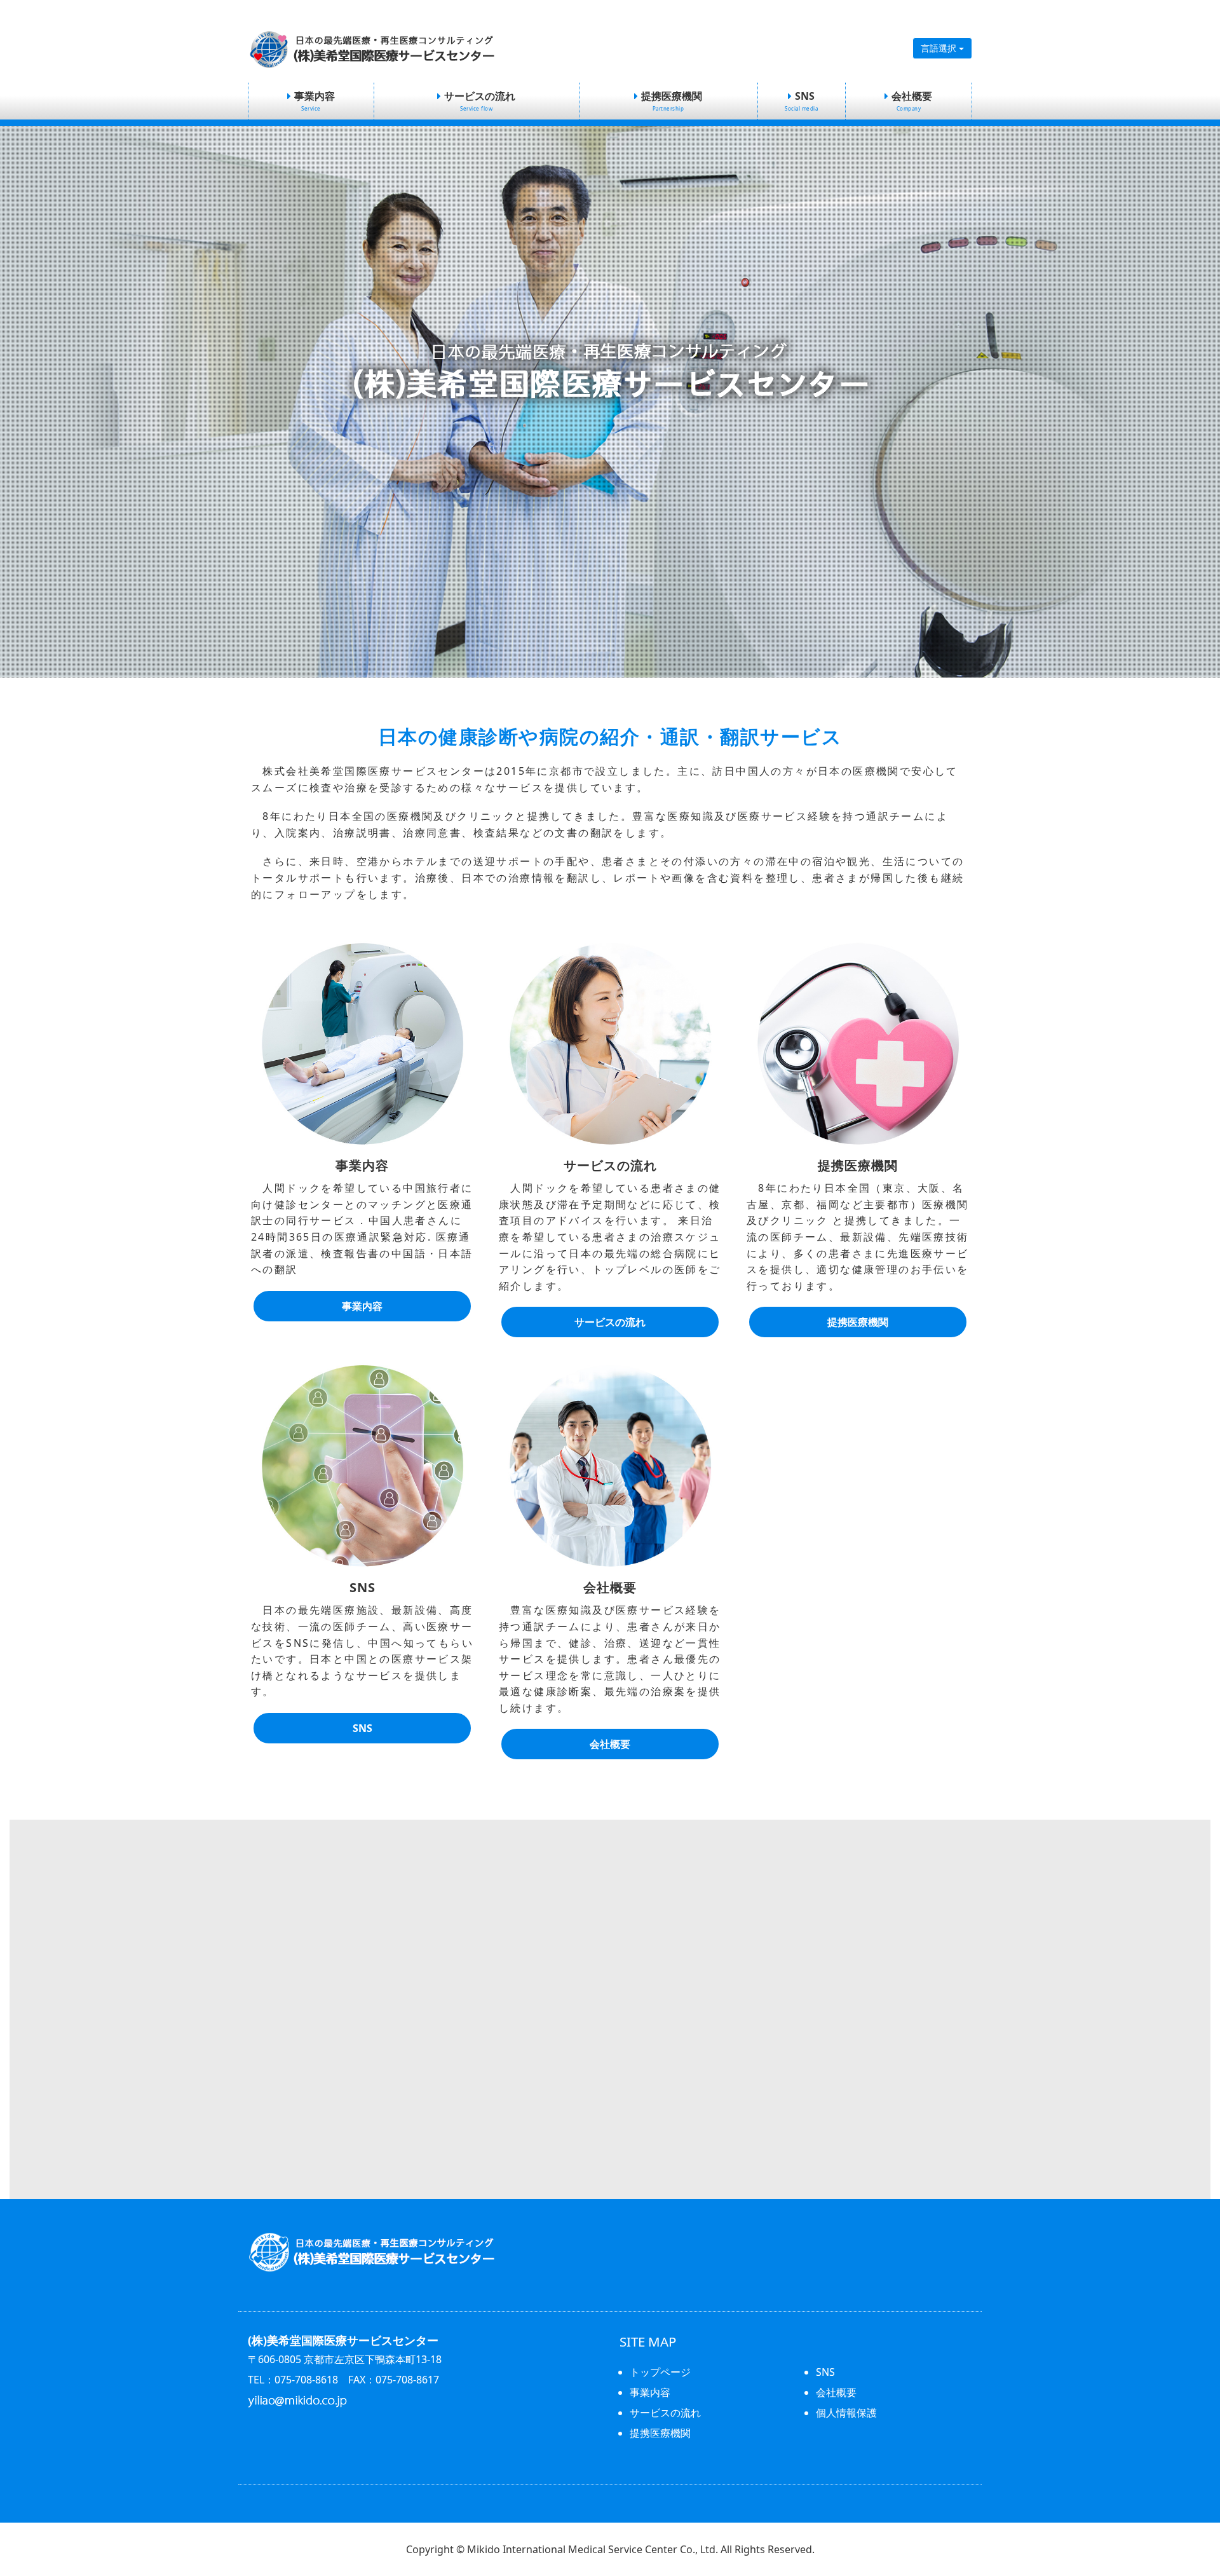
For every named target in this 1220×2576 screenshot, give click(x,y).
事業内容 (315, 100)
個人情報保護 (846, 2413)
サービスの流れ (480, 100)
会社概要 (912, 100)
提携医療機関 (672, 100)
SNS (801, 100)
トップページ (660, 2372)
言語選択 (940, 48)
